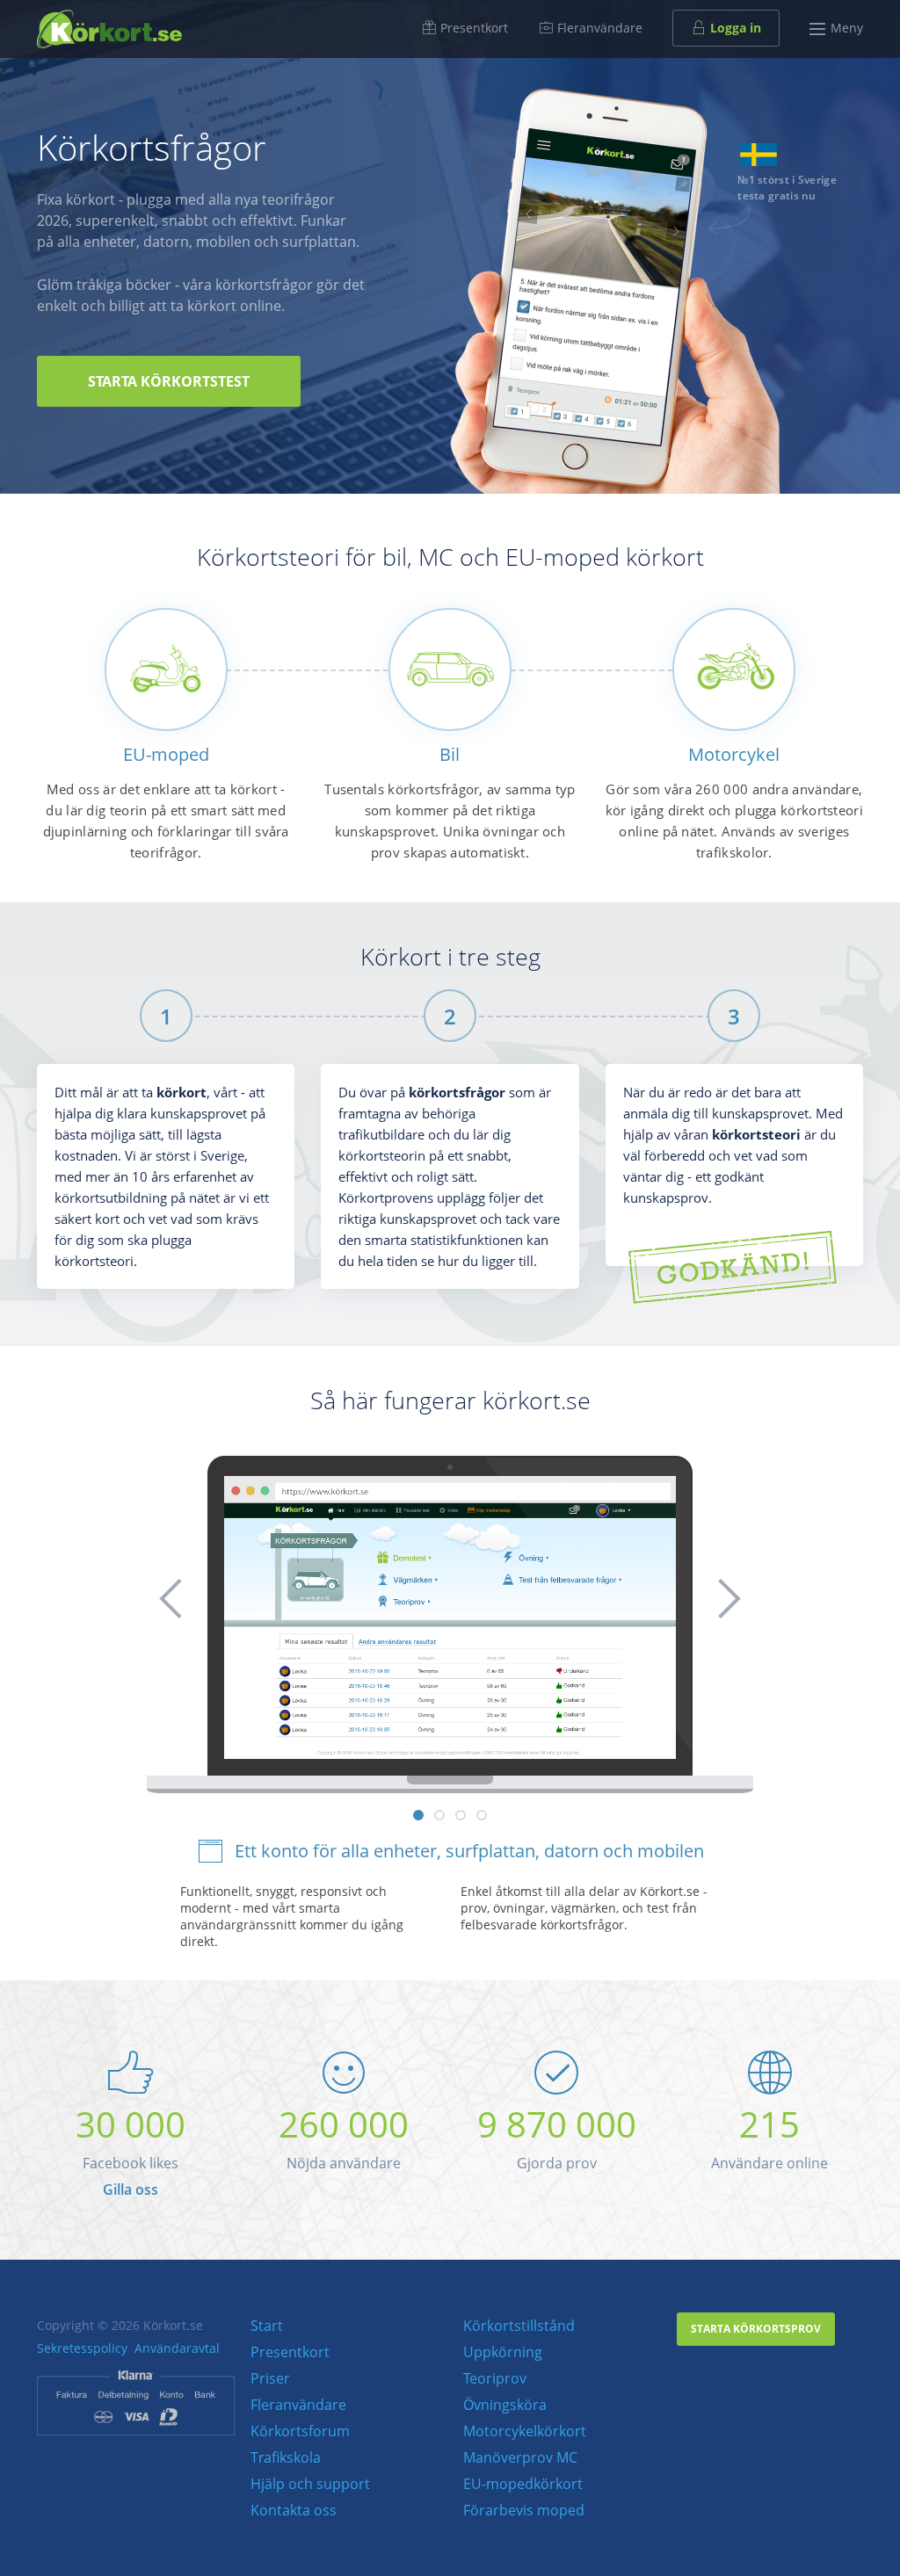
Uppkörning (503, 2352)
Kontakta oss (294, 2510)
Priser (270, 2378)
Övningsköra (505, 2405)
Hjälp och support (310, 2484)
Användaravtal (177, 2348)
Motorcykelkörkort (525, 2431)
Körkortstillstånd (519, 2326)
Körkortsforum (300, 2431)
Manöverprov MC (520, 2457)
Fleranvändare (598, 28)
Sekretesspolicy (82, 2348)
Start (267, 2326)
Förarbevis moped (524, 2510)
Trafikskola (286, 2457)
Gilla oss (131, 2189)
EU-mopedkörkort (523, 2484)
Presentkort (472, 28)
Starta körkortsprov (756, 2329)
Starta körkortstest (169, 381)
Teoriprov (495, 2378)
